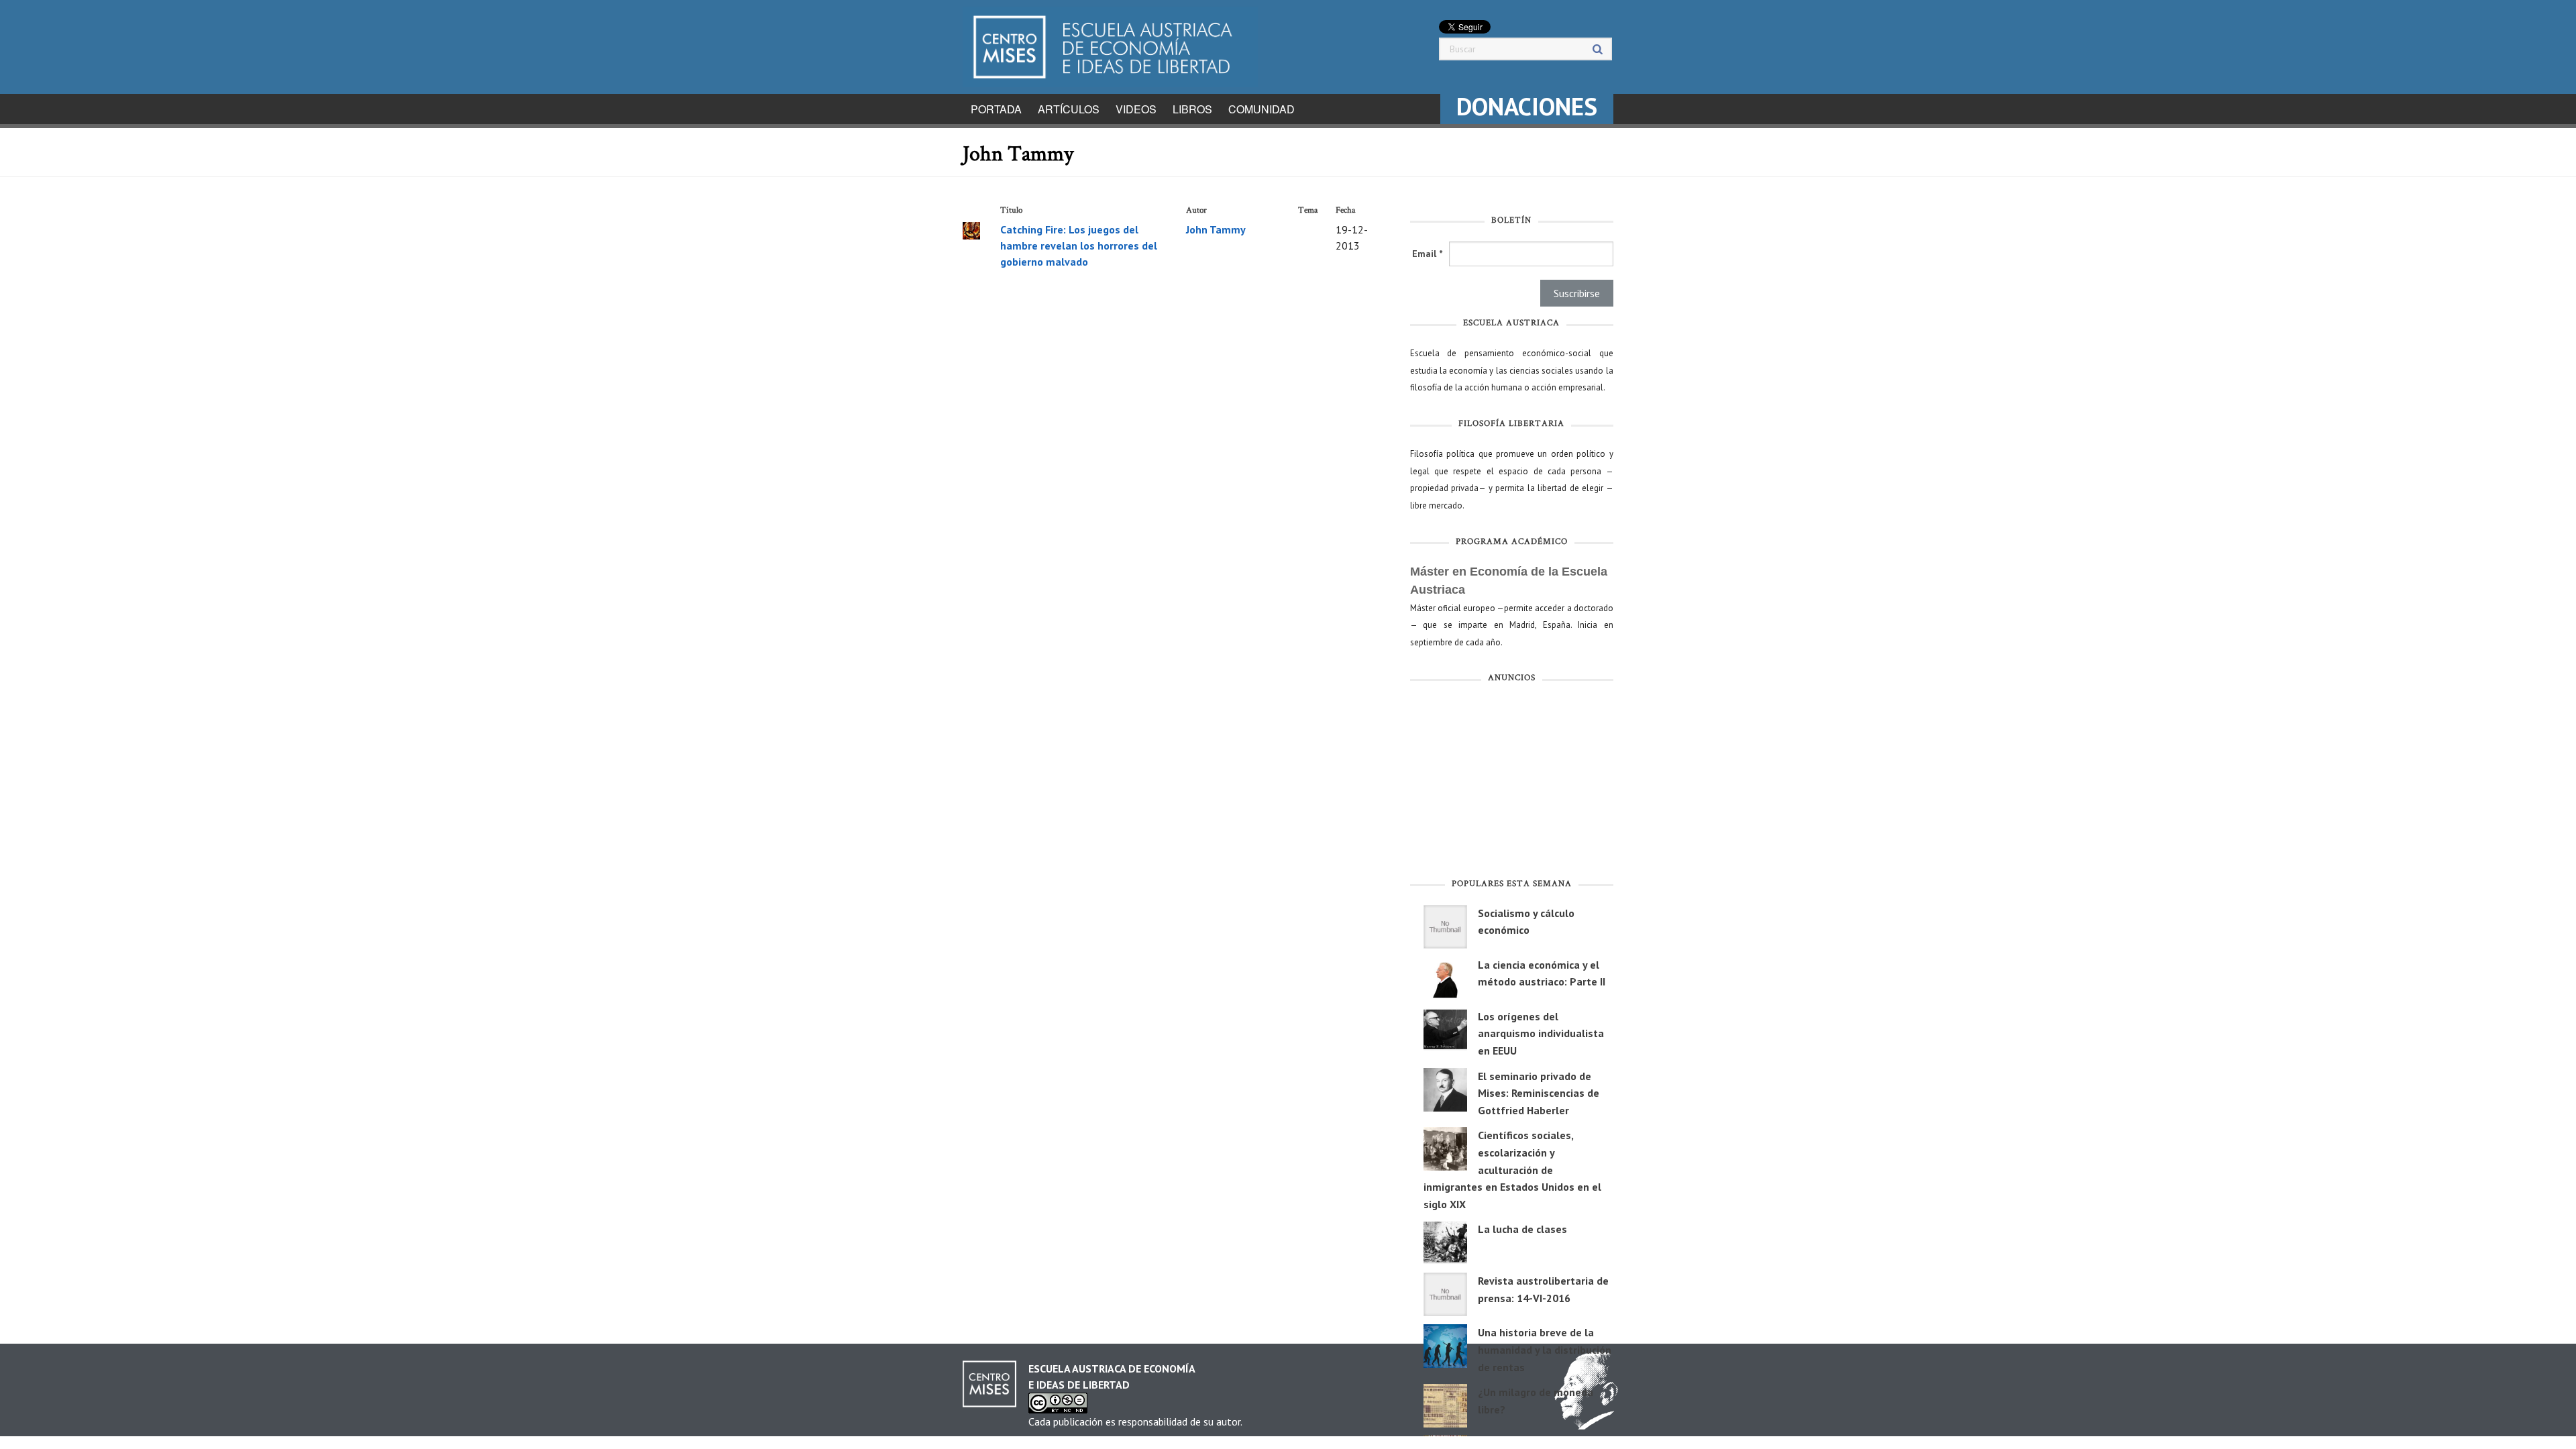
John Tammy (1216, 229)
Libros (1192, 109)
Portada (996, 109)
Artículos (1069, 109)
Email (1427, 254)
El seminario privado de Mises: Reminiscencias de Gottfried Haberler (1539, 1093)
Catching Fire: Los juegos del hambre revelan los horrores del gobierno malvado (1079, 246)
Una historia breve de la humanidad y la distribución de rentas (1545, 1349)
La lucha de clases (1522, 1229)
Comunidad (1262, 109)
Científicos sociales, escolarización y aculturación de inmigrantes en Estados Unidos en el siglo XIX (1512, 1169)
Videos (1136, 109)
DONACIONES (1527, 106)
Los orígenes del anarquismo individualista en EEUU (1541, 1033)
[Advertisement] (1512, 784)
